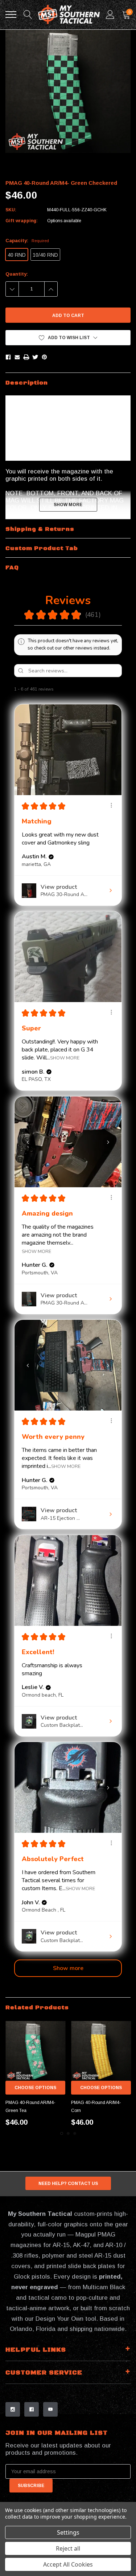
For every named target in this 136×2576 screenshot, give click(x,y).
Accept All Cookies (68, 2564)
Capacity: (27, 241)
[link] (35, 2051)
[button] (68, 338)
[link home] (69, 15)
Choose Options (35, 2088)
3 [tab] (75, 2133)
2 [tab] (68, 2133)
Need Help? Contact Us (68, 2184)
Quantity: (17, 274)
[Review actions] (111, 805)
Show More (65, 1058)
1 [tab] (62, 2133)
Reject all (68, 2548)
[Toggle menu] (11, 15)
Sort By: (76, 689)
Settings (68, 2532)
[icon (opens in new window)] (13, 2409)
